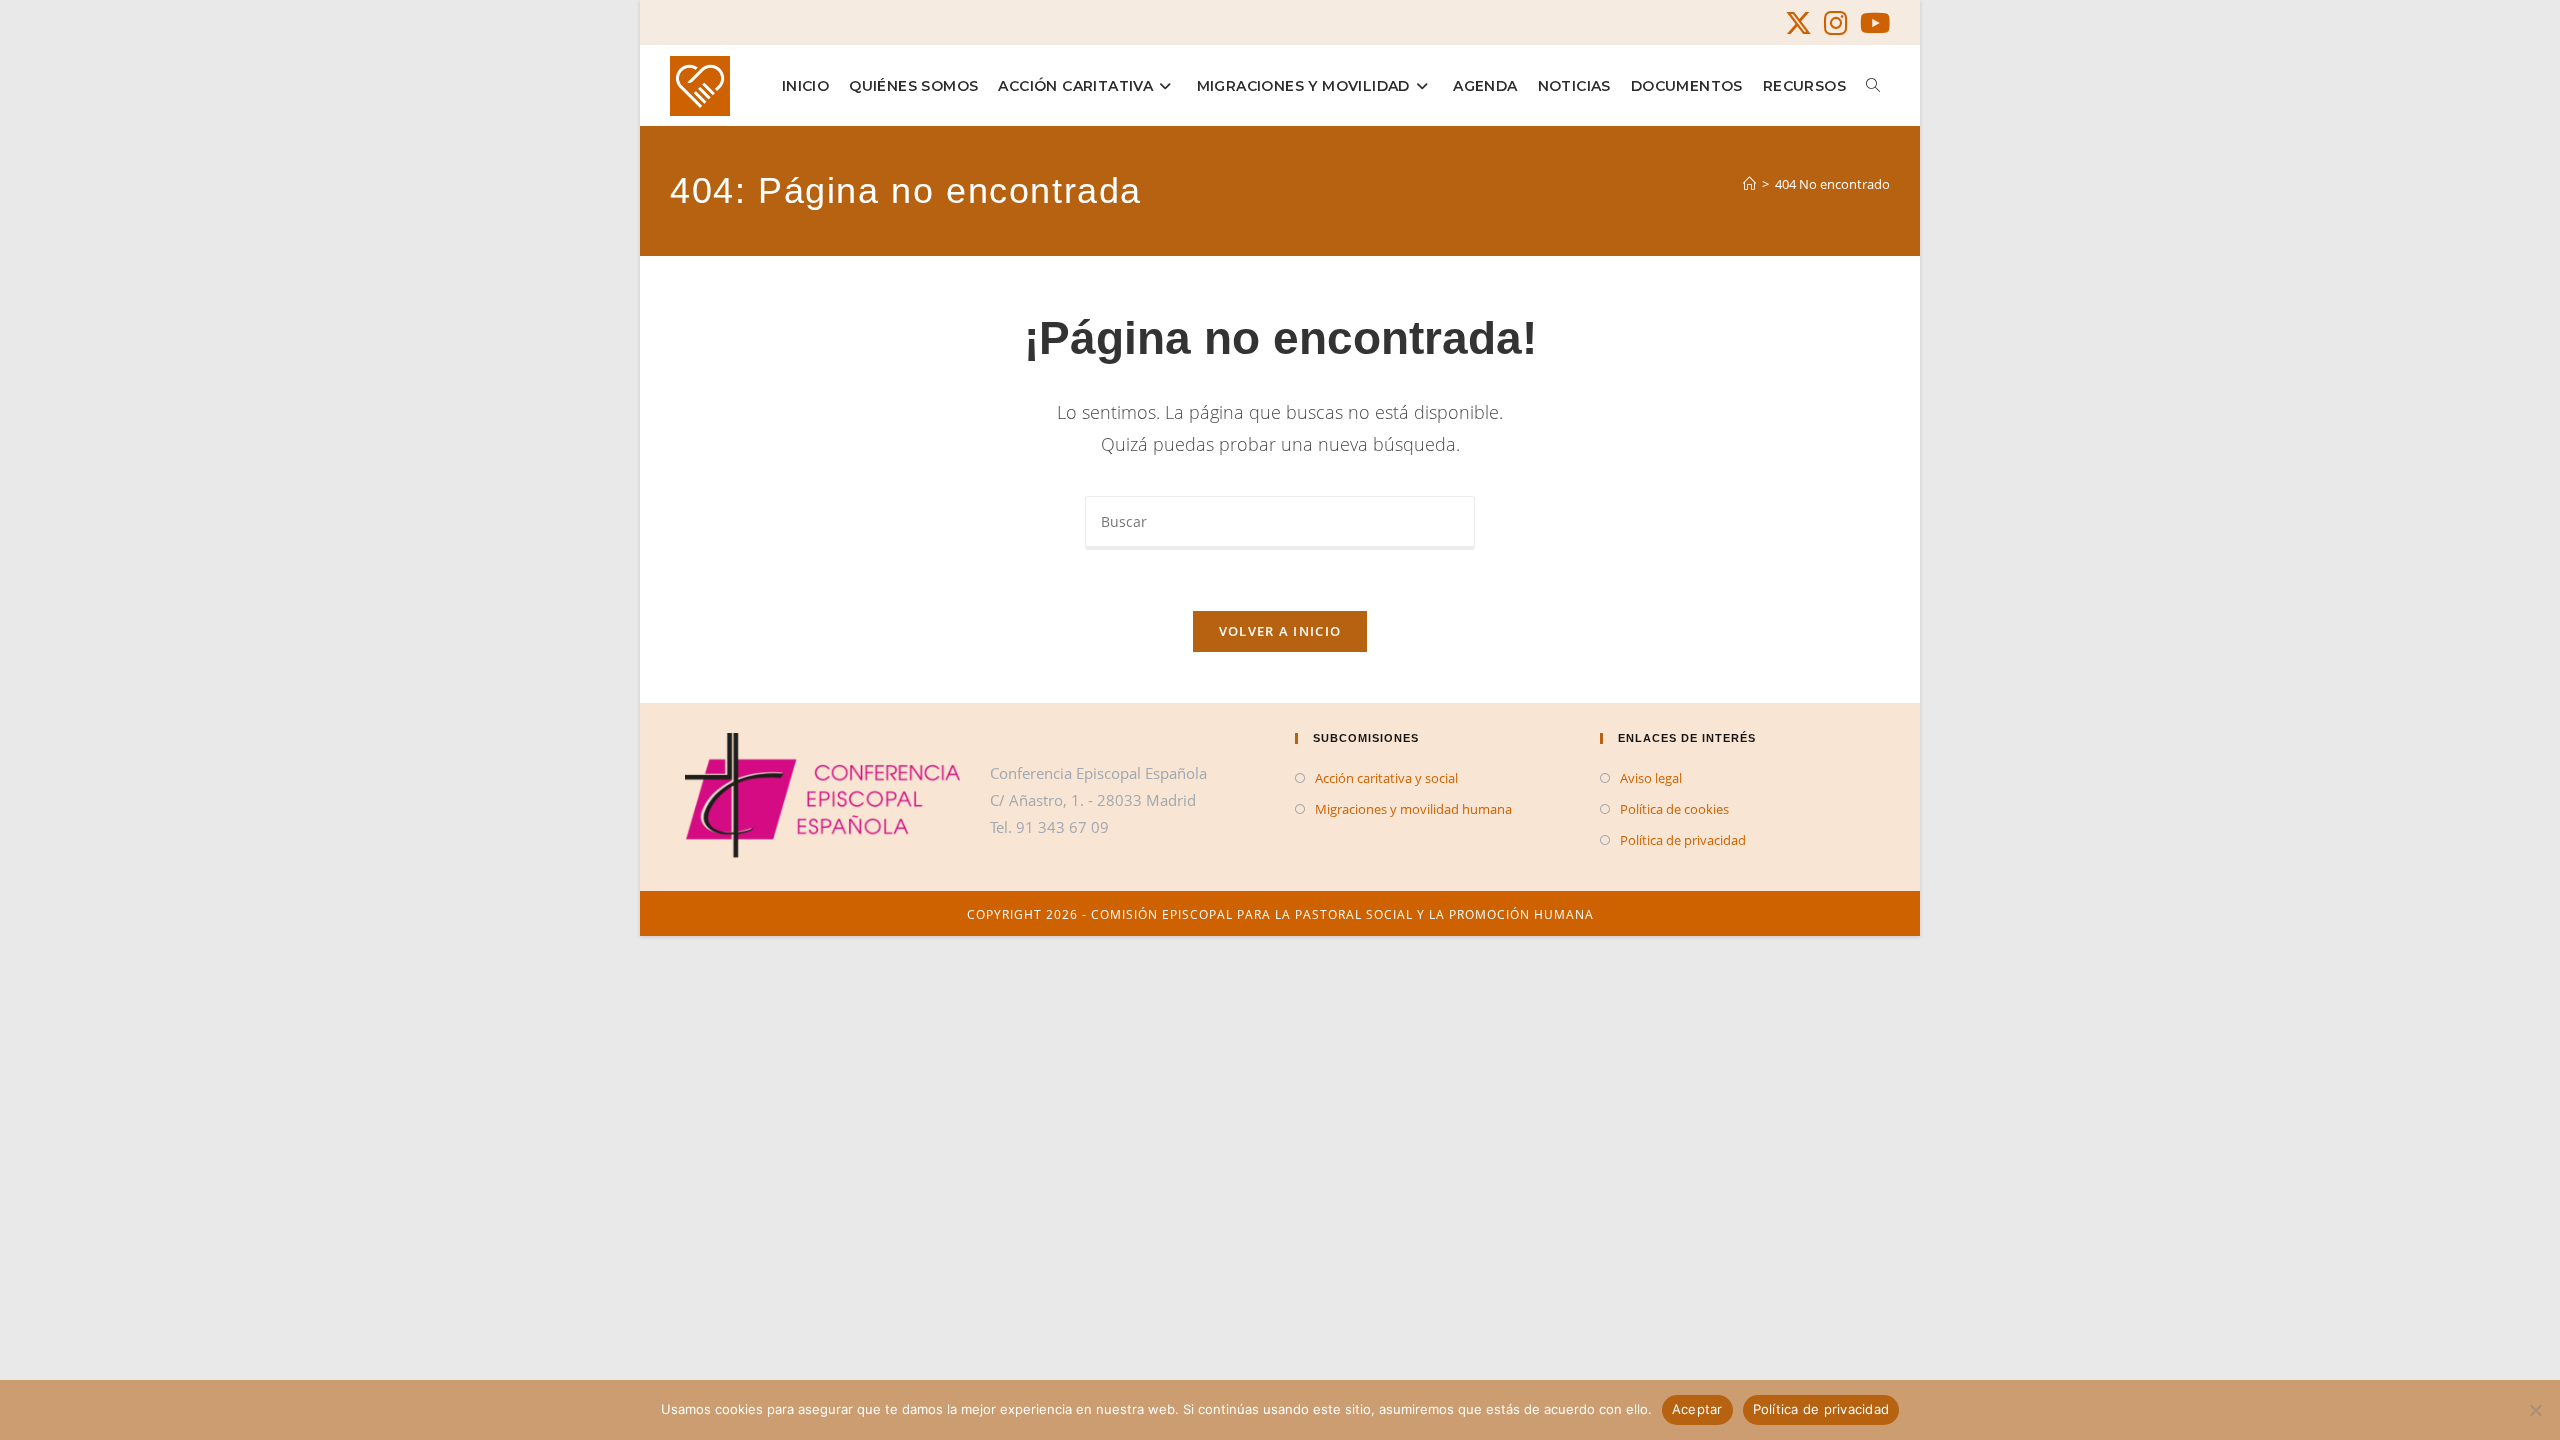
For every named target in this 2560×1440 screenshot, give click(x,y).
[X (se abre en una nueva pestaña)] (1798, 23)
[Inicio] (1749, 184)
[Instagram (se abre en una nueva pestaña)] (1836, 23)
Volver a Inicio (1280, 631)
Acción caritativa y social (1386, 778)
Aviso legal (1651, 778)
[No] (2535, 1410)
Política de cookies (1674, 809)
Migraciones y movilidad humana (1413, 809)
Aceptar (1697, 1409)
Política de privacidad (1683, 840)
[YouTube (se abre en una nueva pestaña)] (1872, 23)
